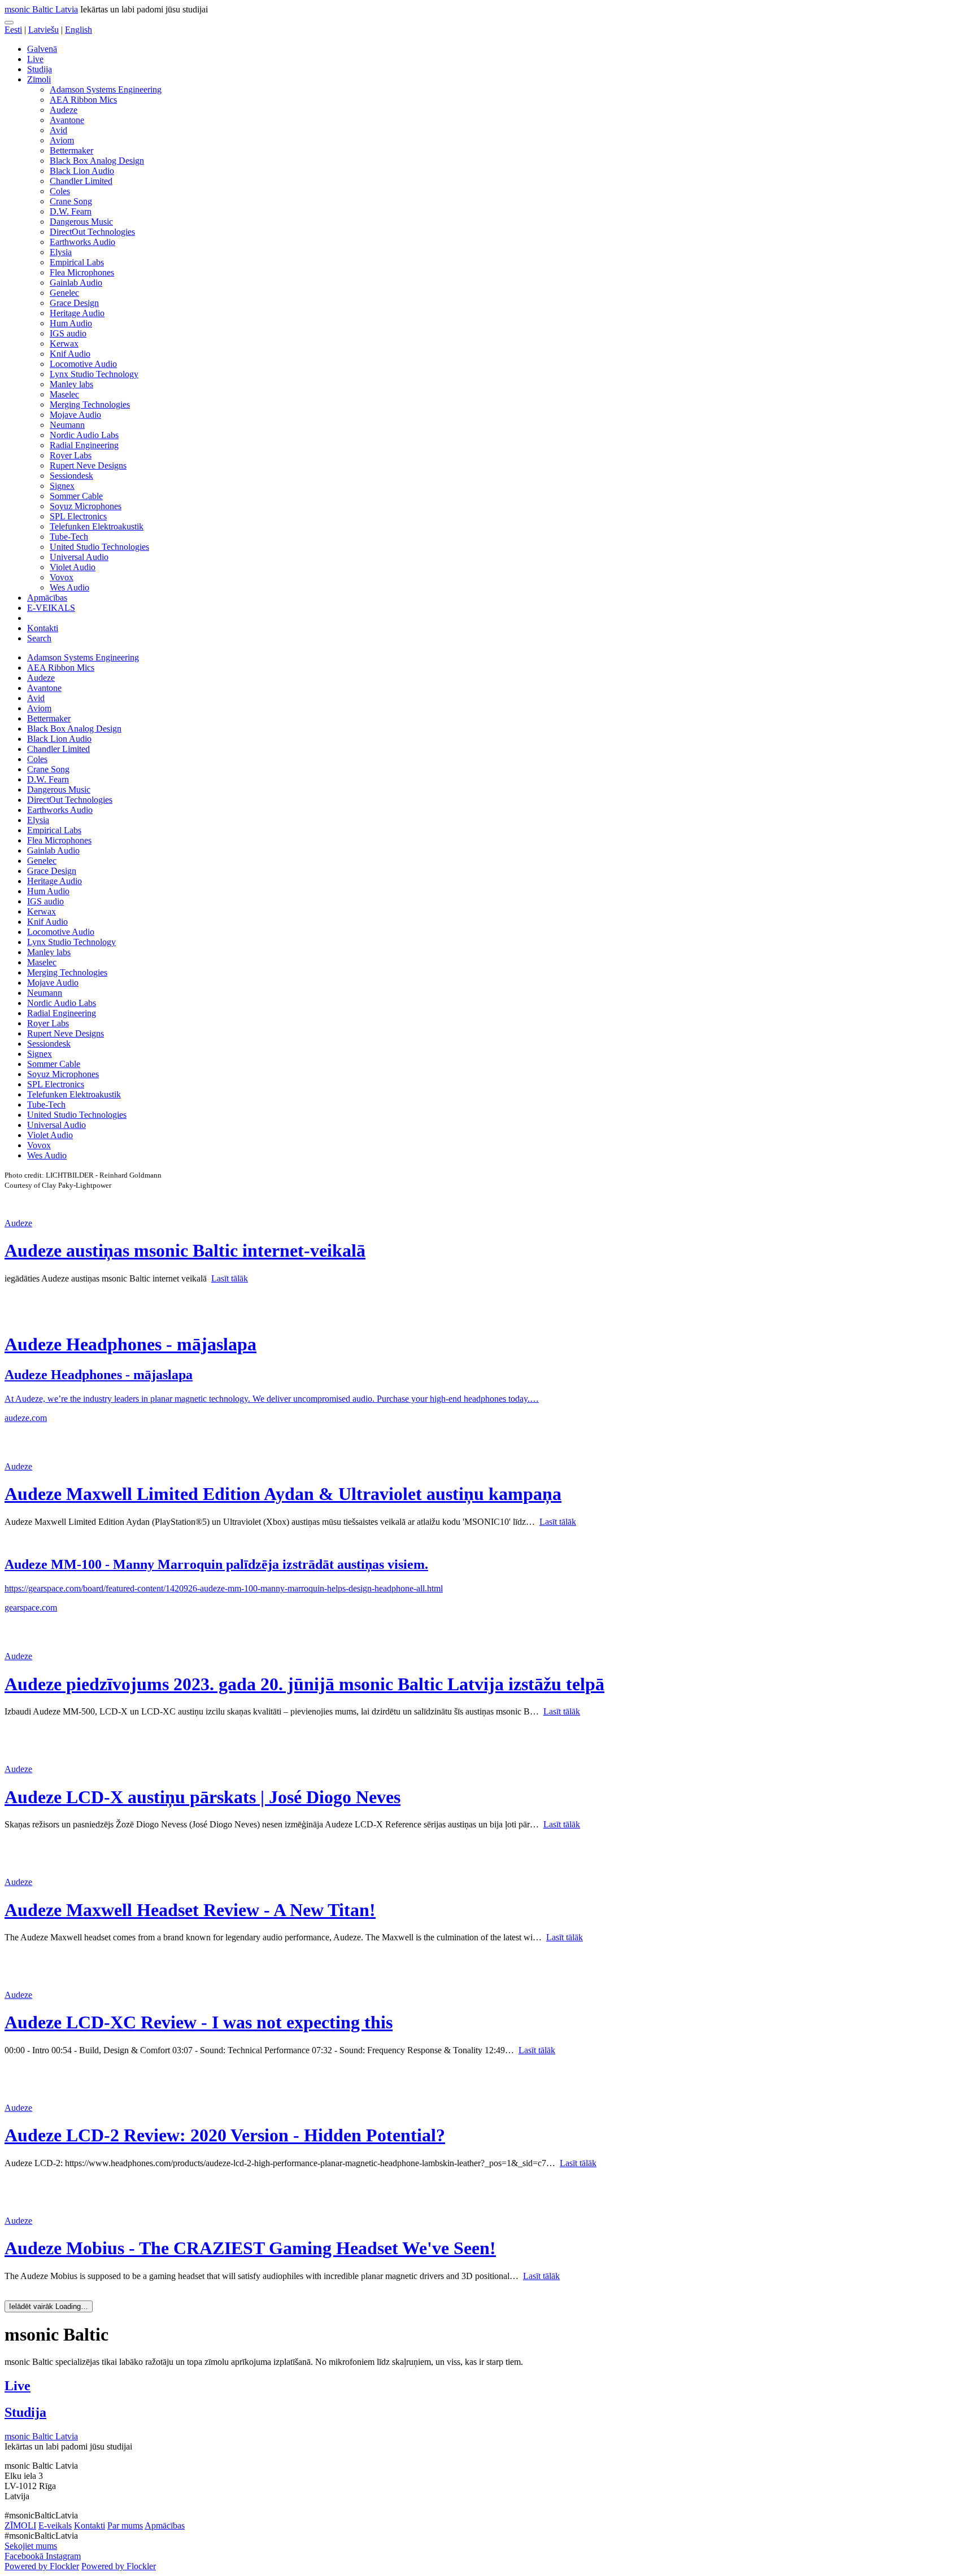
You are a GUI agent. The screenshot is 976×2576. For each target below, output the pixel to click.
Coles (60, 191)
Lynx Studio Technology (94, 374)
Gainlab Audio (76, 283)
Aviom (62, 140)
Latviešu (43, 30)
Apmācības (47, 598)
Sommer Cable (76, 496)
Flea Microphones (82, 272)
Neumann (67, 425)
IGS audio (68, 333)
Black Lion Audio (82, 171)
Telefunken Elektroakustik (97, 526)
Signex (62, 486)
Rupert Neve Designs (88, 465)
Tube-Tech (69, 537)
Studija (40, 69)
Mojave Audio (75, 415)
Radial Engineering (84, 445)
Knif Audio (70, 354)
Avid (58, 130)
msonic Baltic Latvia (41, 9)
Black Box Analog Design (97, 161)
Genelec (64, 293)
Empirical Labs (77, 262)
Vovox (62, 577)
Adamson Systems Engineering (106, 89)
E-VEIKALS (51, 608)
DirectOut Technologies (92, 232)
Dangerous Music (81, 222)
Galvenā (42, 49)
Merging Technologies (90, 404)
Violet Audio (73, 567)
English (79, 30)
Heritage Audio (77, 313)
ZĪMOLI (20, 2525)
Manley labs (71, 384)
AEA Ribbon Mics (83, 100)
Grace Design (74, 303)
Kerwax (64, 344)
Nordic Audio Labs (84, 435)
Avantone (67, 120)
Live (35, 59)
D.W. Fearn (71, 211)
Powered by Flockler (42, 2566)
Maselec (64, 394)
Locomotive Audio (83, 364)
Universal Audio (79, 557)
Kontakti (43, 628)
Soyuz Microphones (86, 506)
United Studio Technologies (99, 547)
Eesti (13, 30)
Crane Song (71, 201)
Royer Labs (71, 455)
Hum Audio (71, 323)
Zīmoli (39, 79)
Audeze (64, 110)
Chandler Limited (81, 181)
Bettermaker (71, 150)
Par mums (125, 2525)
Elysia (61, 252)
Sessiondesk (71, 476)
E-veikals (55, 2525)
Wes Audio (69, 587)
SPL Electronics (78, 516)
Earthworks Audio (82, 242)
